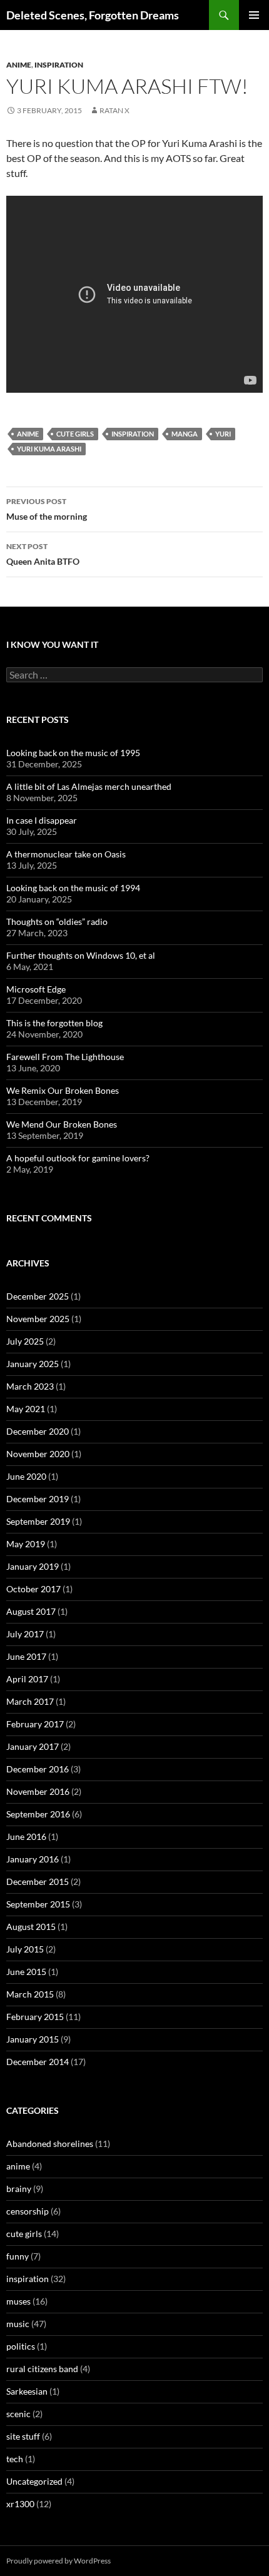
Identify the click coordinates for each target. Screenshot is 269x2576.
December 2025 (38, 1296)
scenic (18, 2414)
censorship (28, 2211)
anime (19, 65)
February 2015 (35, 2017)
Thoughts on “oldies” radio (57, 922)
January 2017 (33, 1746)
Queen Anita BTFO (43, 554)
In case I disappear (42, 820)
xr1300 (20, 2504)
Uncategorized (34, 2481)
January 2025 (33, 1364)
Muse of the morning (47, 509)
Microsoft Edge (36, 989)
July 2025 (25, 1341)
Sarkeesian (27, 2391)
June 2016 (26, 1836)
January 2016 (33, 1859)
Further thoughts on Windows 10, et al (81, 955)
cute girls (75, 434)
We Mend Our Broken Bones (62, 1124)
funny (18, 2256)
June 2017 (26, 1656)
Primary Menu (254, 15)
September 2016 (38, 1814)
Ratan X (114, 110)
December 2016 (38, 1769)
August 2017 (31, 1611)
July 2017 (25, 1634)
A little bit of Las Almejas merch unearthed (89, 786)
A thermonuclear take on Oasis (66, 854)
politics (21, 2346)
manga (185, 434)
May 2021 (26, 1409)
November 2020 (38, 1454)
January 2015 (33, 2039)
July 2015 (25, 1949)
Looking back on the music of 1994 (73, 888)
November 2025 (38, 1319)
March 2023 (30, 1386)
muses (18, 2301)
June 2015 (26, 1972)
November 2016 (38, 1791)
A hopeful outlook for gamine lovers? (78, 1158)
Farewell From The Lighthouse (65, 1057)
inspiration (59, 65)
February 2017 (35, 1724)
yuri (223, 434)
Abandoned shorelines (50, 2144)
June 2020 (26, 1476)
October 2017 (33, 1589)
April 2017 (27, 1679)
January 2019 (33, 1566)
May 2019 (26, 1544)
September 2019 (38, 1521)
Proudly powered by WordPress (58, 2561)
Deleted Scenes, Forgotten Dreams (93, 15)
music (18, 2324)
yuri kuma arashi (49, 449)
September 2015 (38, 1904)
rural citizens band (42, 2369)
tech (15, 2459)
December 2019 (38, 1499)
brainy (19, 2189)
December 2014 (38, 2062)
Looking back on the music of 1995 (73, 753)
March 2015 (30, 1994)
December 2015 (38, 1881)
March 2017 (30, 1701)
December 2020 (38, 1431)
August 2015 (31, 1927)
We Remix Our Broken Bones (63, 1090)
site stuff (23, 2436)
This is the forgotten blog (54, 1023)
